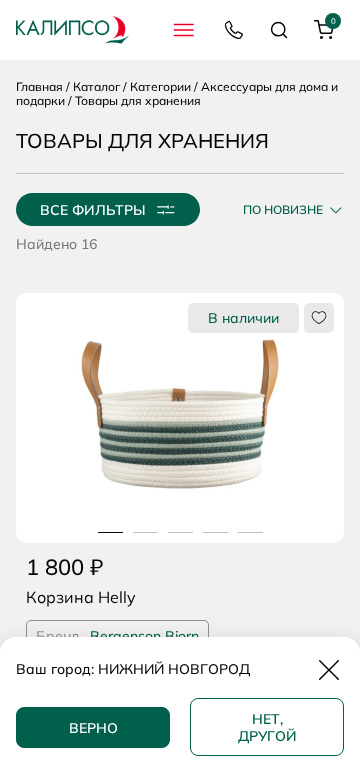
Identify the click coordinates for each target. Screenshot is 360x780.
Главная (39, 86)
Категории (160, 86)
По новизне (283, 209)
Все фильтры (93, 210)
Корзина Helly (81, 597)
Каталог (96, 86)
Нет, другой (267, 727)
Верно (93, 728)
